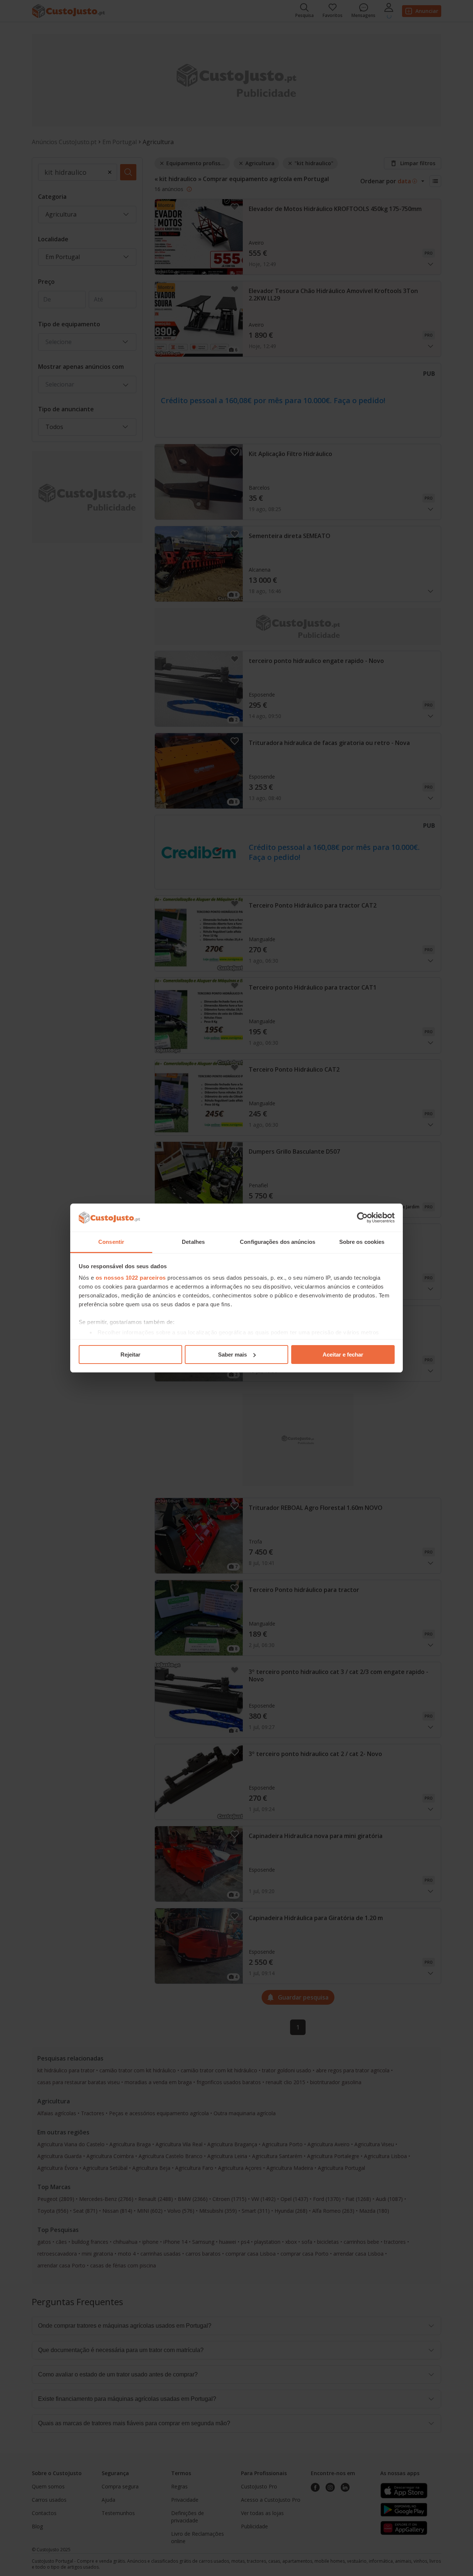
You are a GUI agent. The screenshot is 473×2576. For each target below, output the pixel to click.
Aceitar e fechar (343, 1355)
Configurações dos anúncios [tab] (278, 1242)
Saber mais (232, 1355)
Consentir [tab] (111, 1242)
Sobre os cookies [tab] (362, 1242)
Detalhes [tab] (193, 1242)
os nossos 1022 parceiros (131, 1278)
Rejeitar (130, 1355)
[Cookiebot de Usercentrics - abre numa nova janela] (362, 1218)
